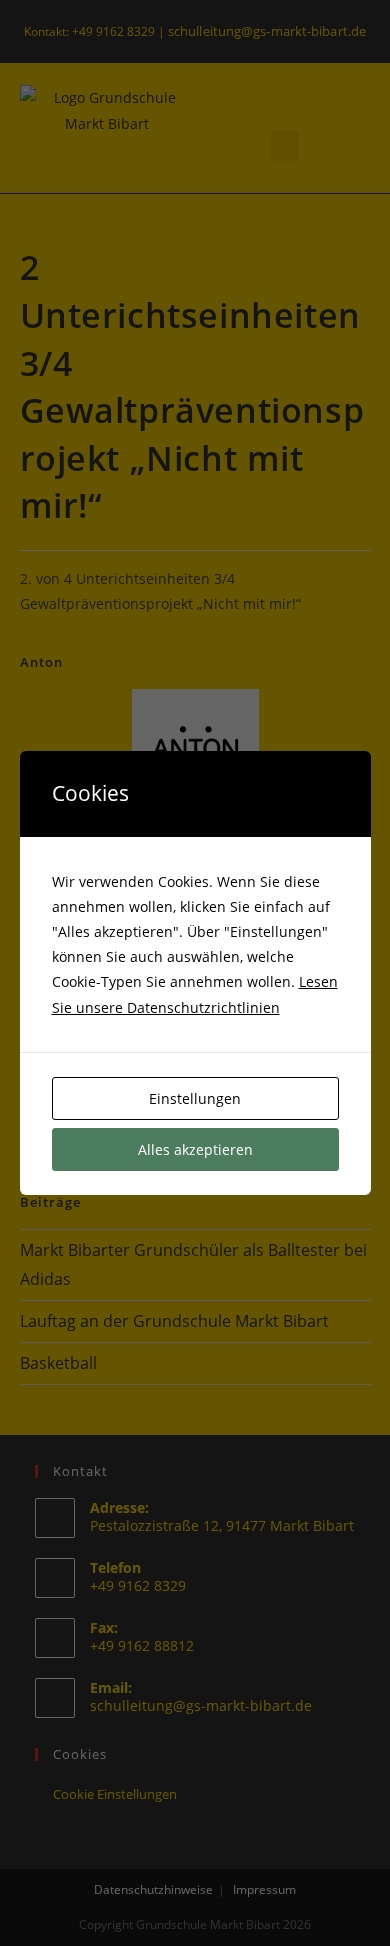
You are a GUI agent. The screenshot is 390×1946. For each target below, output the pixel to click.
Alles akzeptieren (195, 1149)
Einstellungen (195, 1098)
